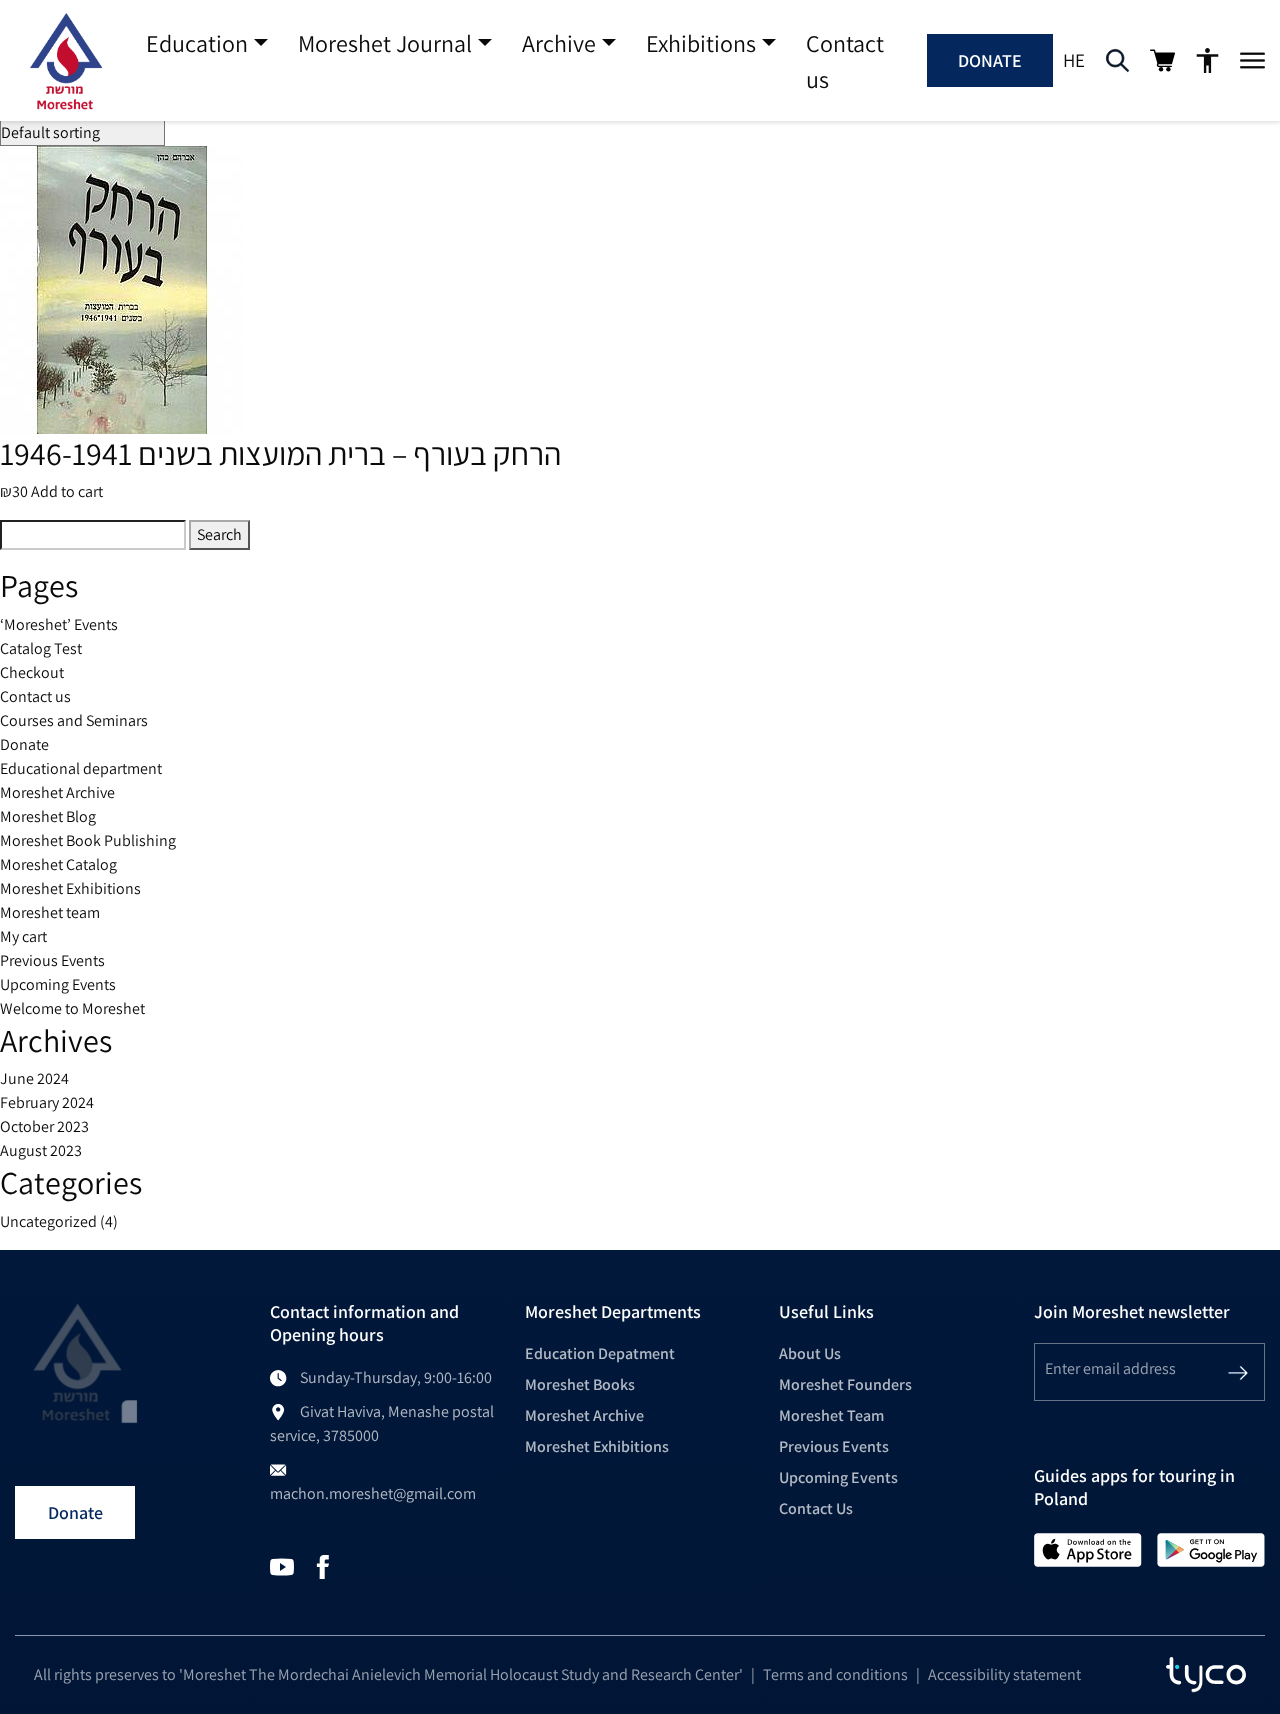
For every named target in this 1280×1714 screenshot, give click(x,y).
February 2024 (47, 1102)
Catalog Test (41, 648)
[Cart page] (1162, 60)
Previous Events (52, 960)
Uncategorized (48, 1221)
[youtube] (282, 1565)
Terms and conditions (835, 1674)
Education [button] (197, 43)
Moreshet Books (580, 1384)
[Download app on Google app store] (1211, 1548)
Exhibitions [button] (701, 43)
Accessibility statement (1004, 1674)
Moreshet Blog (48, 816)
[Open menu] (1252, 61)
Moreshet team (50, 912)
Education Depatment (600, 1353)
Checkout (32, 672)
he (1074, 60)
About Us (810, 1353)
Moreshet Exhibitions (70, 888)
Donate (990, 60)
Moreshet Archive (57, 792)
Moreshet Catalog (58, 864)
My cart (23, 936)
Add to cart (67, 491)
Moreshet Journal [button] (385, 43)
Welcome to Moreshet (72, 1008)
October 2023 (44, 1126)
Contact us (845, 61)
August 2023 (41, 1150)
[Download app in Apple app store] (1088, 1548)
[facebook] (323, 1565)
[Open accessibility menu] (1207, 61)
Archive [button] (559, 43)
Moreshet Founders (845, 1384)
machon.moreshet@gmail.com (373, 1493)
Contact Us (816, 1508)
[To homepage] (65, 61)
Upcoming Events (58, 984)
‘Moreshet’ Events (59, 624)
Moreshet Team (831, 1415)
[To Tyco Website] (1206, 1675)
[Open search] (1117, 61)
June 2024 (34, 1078)
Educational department (81, 768)
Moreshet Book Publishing (88, 840)
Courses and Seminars (74, 720)
